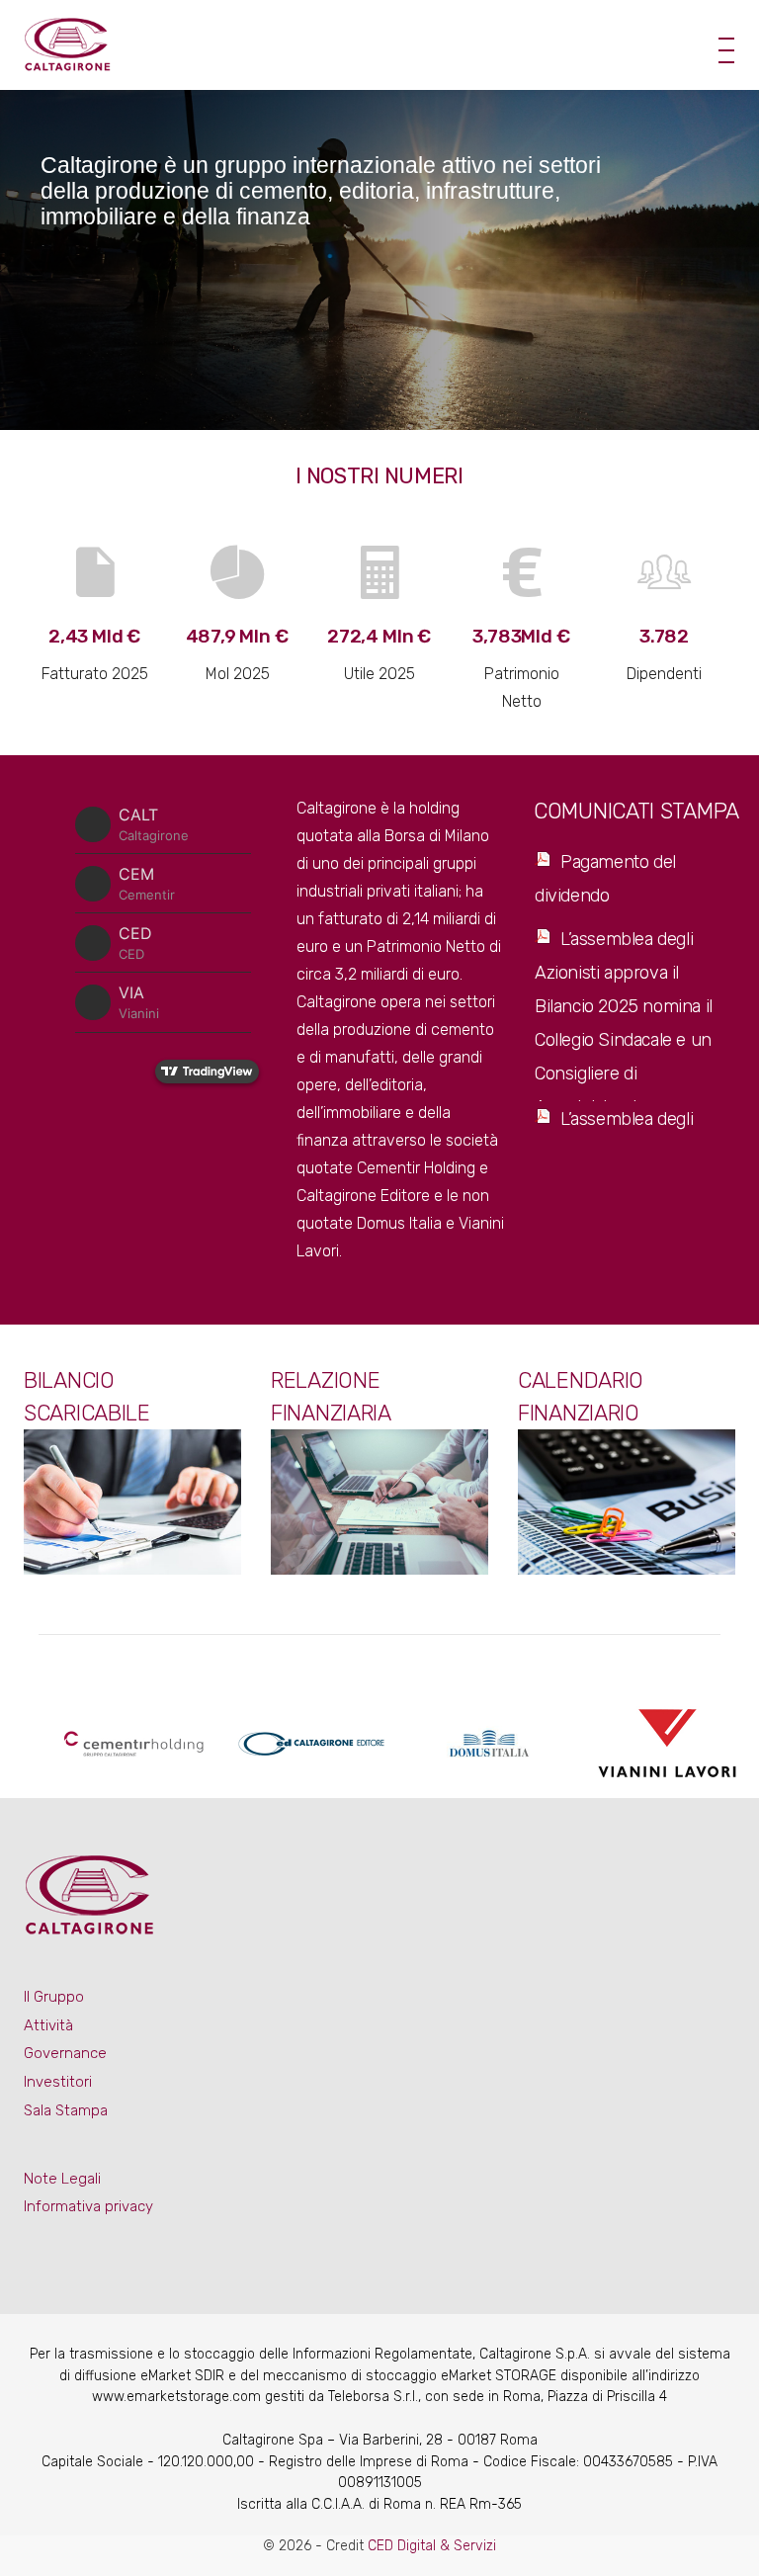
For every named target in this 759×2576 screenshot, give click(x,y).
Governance (65, 2053)
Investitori (58, 2082)
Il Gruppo (54, 1997)
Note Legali (62, 2179)
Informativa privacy (88, 2206)
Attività (48, 2025)
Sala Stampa (66, 2110)
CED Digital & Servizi (432, 2546)
